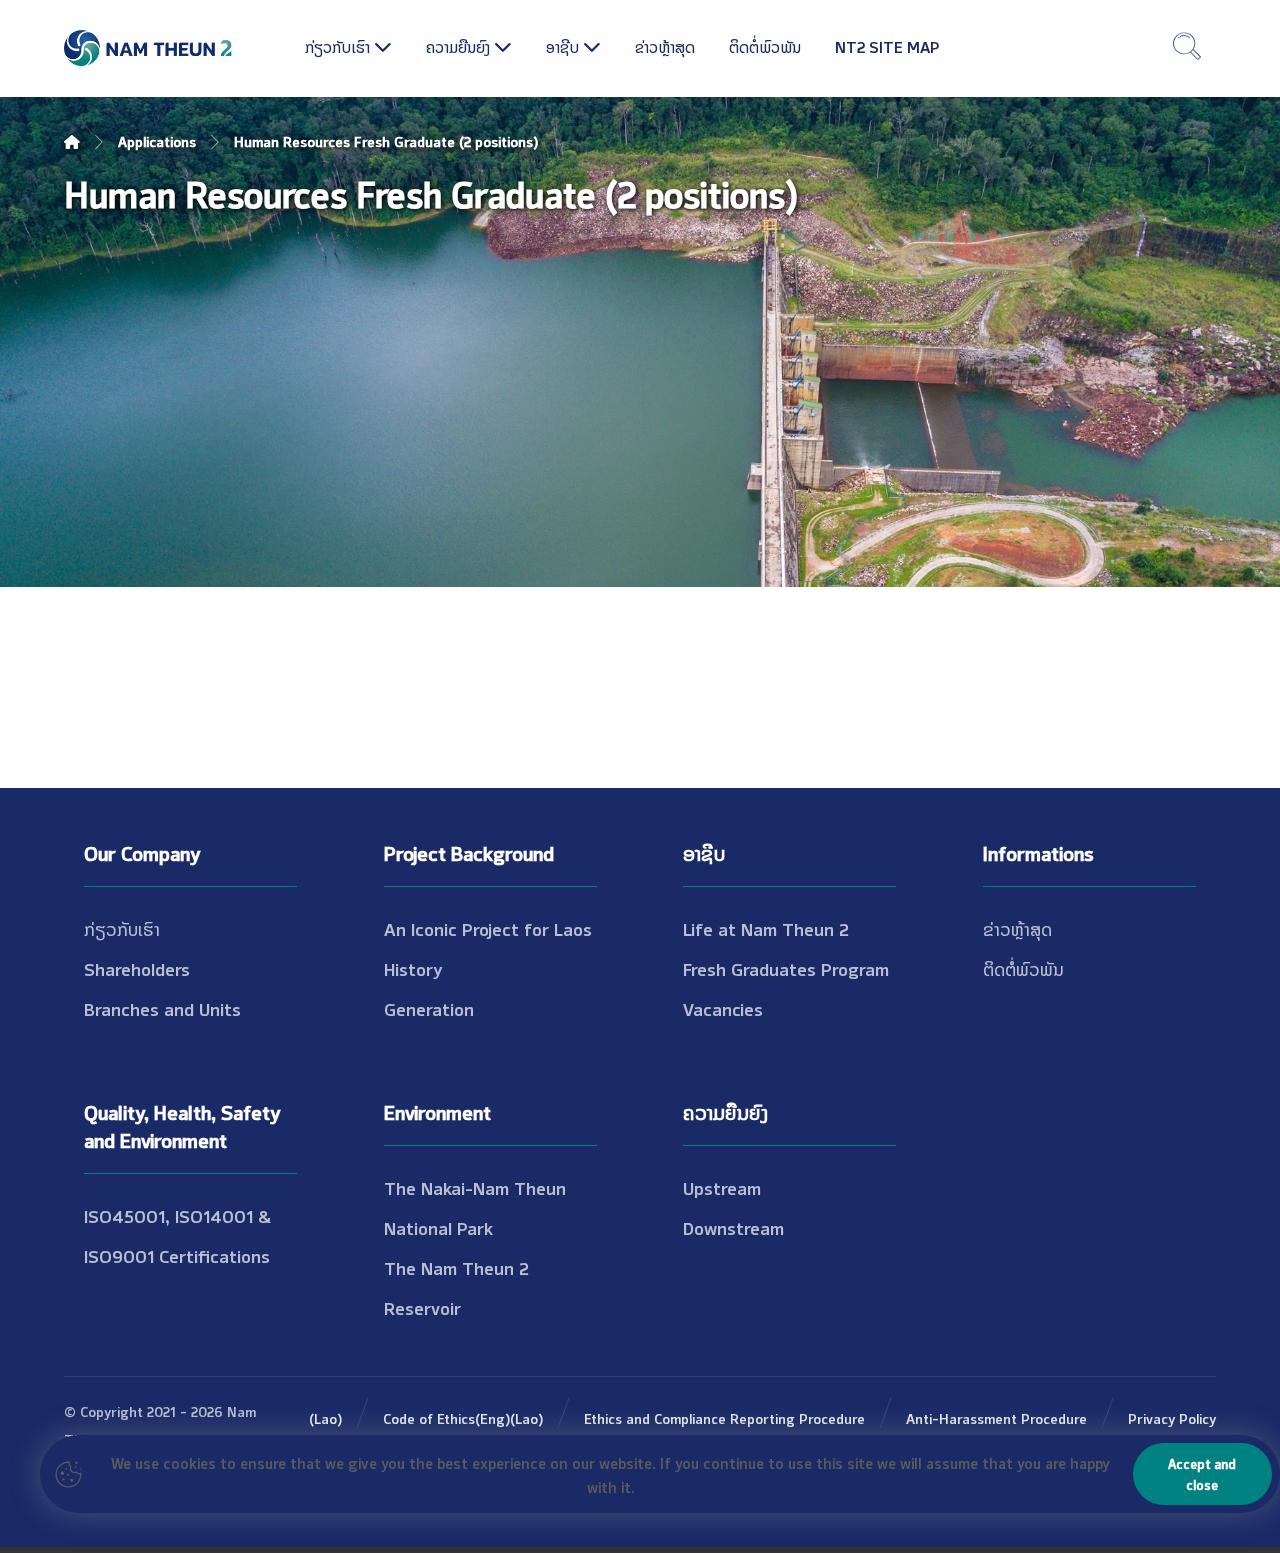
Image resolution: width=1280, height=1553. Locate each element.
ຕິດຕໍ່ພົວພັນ (1023, 968)
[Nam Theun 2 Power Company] (149, 48)
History (413, 968)
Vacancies (723, 1008)
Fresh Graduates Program (786, 968)
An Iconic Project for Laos (488, 928)
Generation (429, 1008)
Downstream (733, 1227)
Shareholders (137, 968)
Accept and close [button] (1202, 1473)
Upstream (722, 1187)
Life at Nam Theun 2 (766, 928)
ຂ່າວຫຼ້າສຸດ (1017, 928)
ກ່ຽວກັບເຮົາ (122, 928)
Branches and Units (162, 1008)
